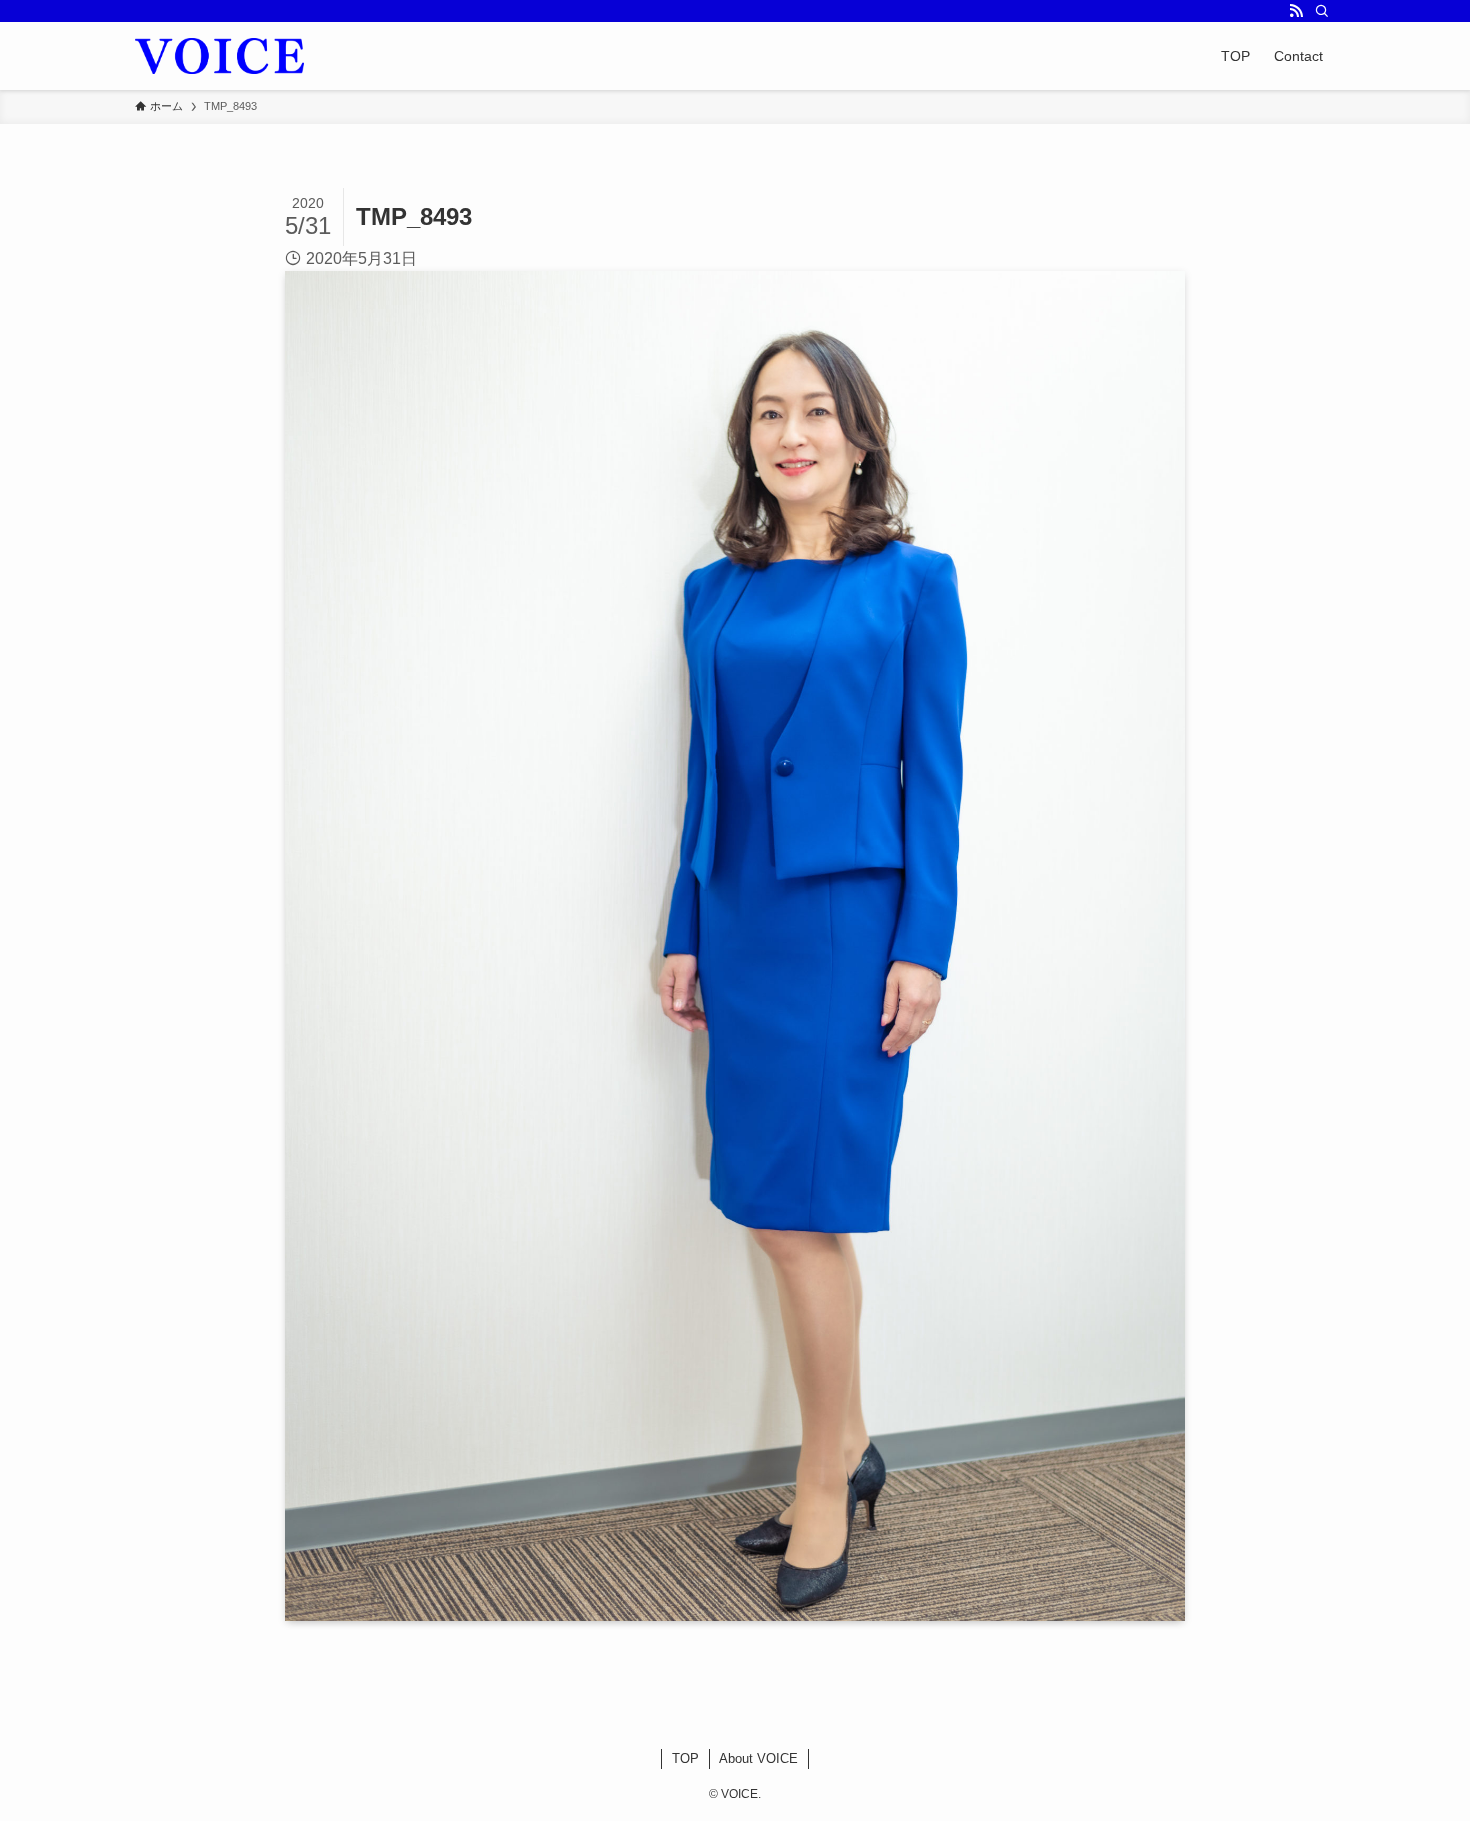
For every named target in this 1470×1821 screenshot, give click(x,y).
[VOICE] (219, 56)
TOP (685, 1758)
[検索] (1322, 11)
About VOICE (758, 1758)
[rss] (1296, 11)
